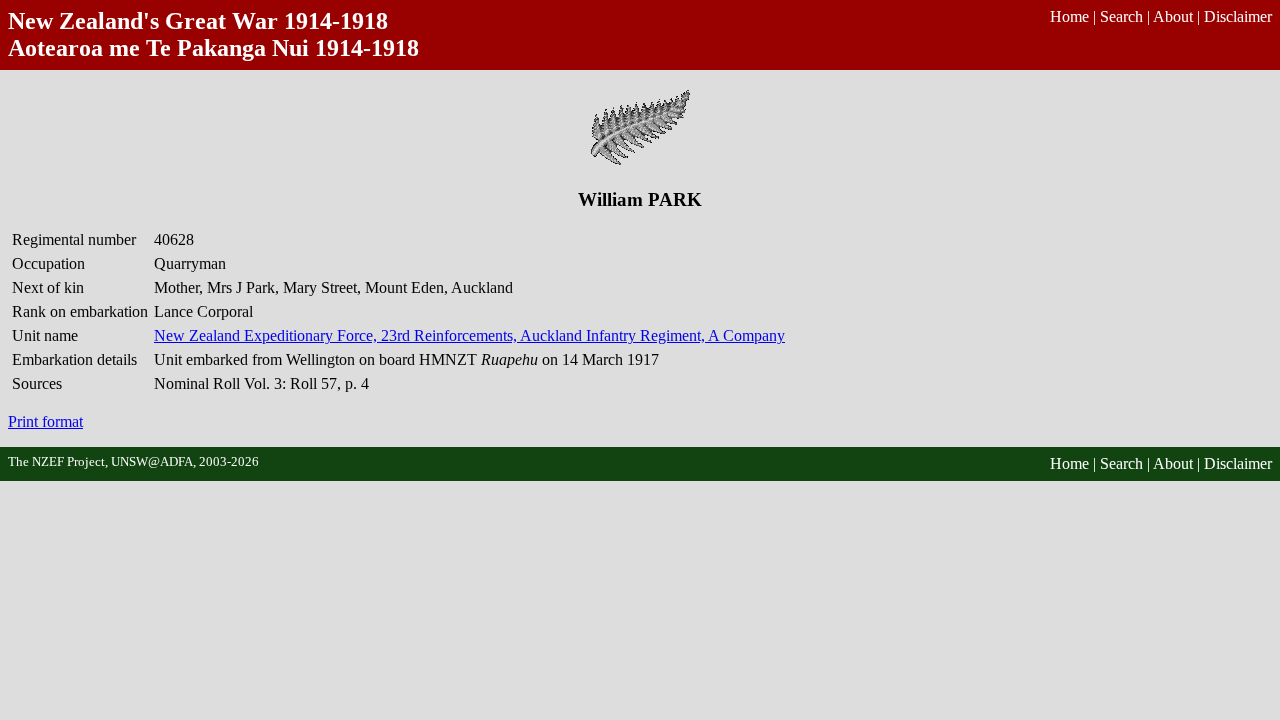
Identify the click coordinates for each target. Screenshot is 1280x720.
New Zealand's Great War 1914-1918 (198, 21)
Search (1121, 16)
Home (1069, 16)
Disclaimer (1238, 16)
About (1173, 16)
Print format (45, 421)
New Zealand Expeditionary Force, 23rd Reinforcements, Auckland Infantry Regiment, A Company (469, 335)
